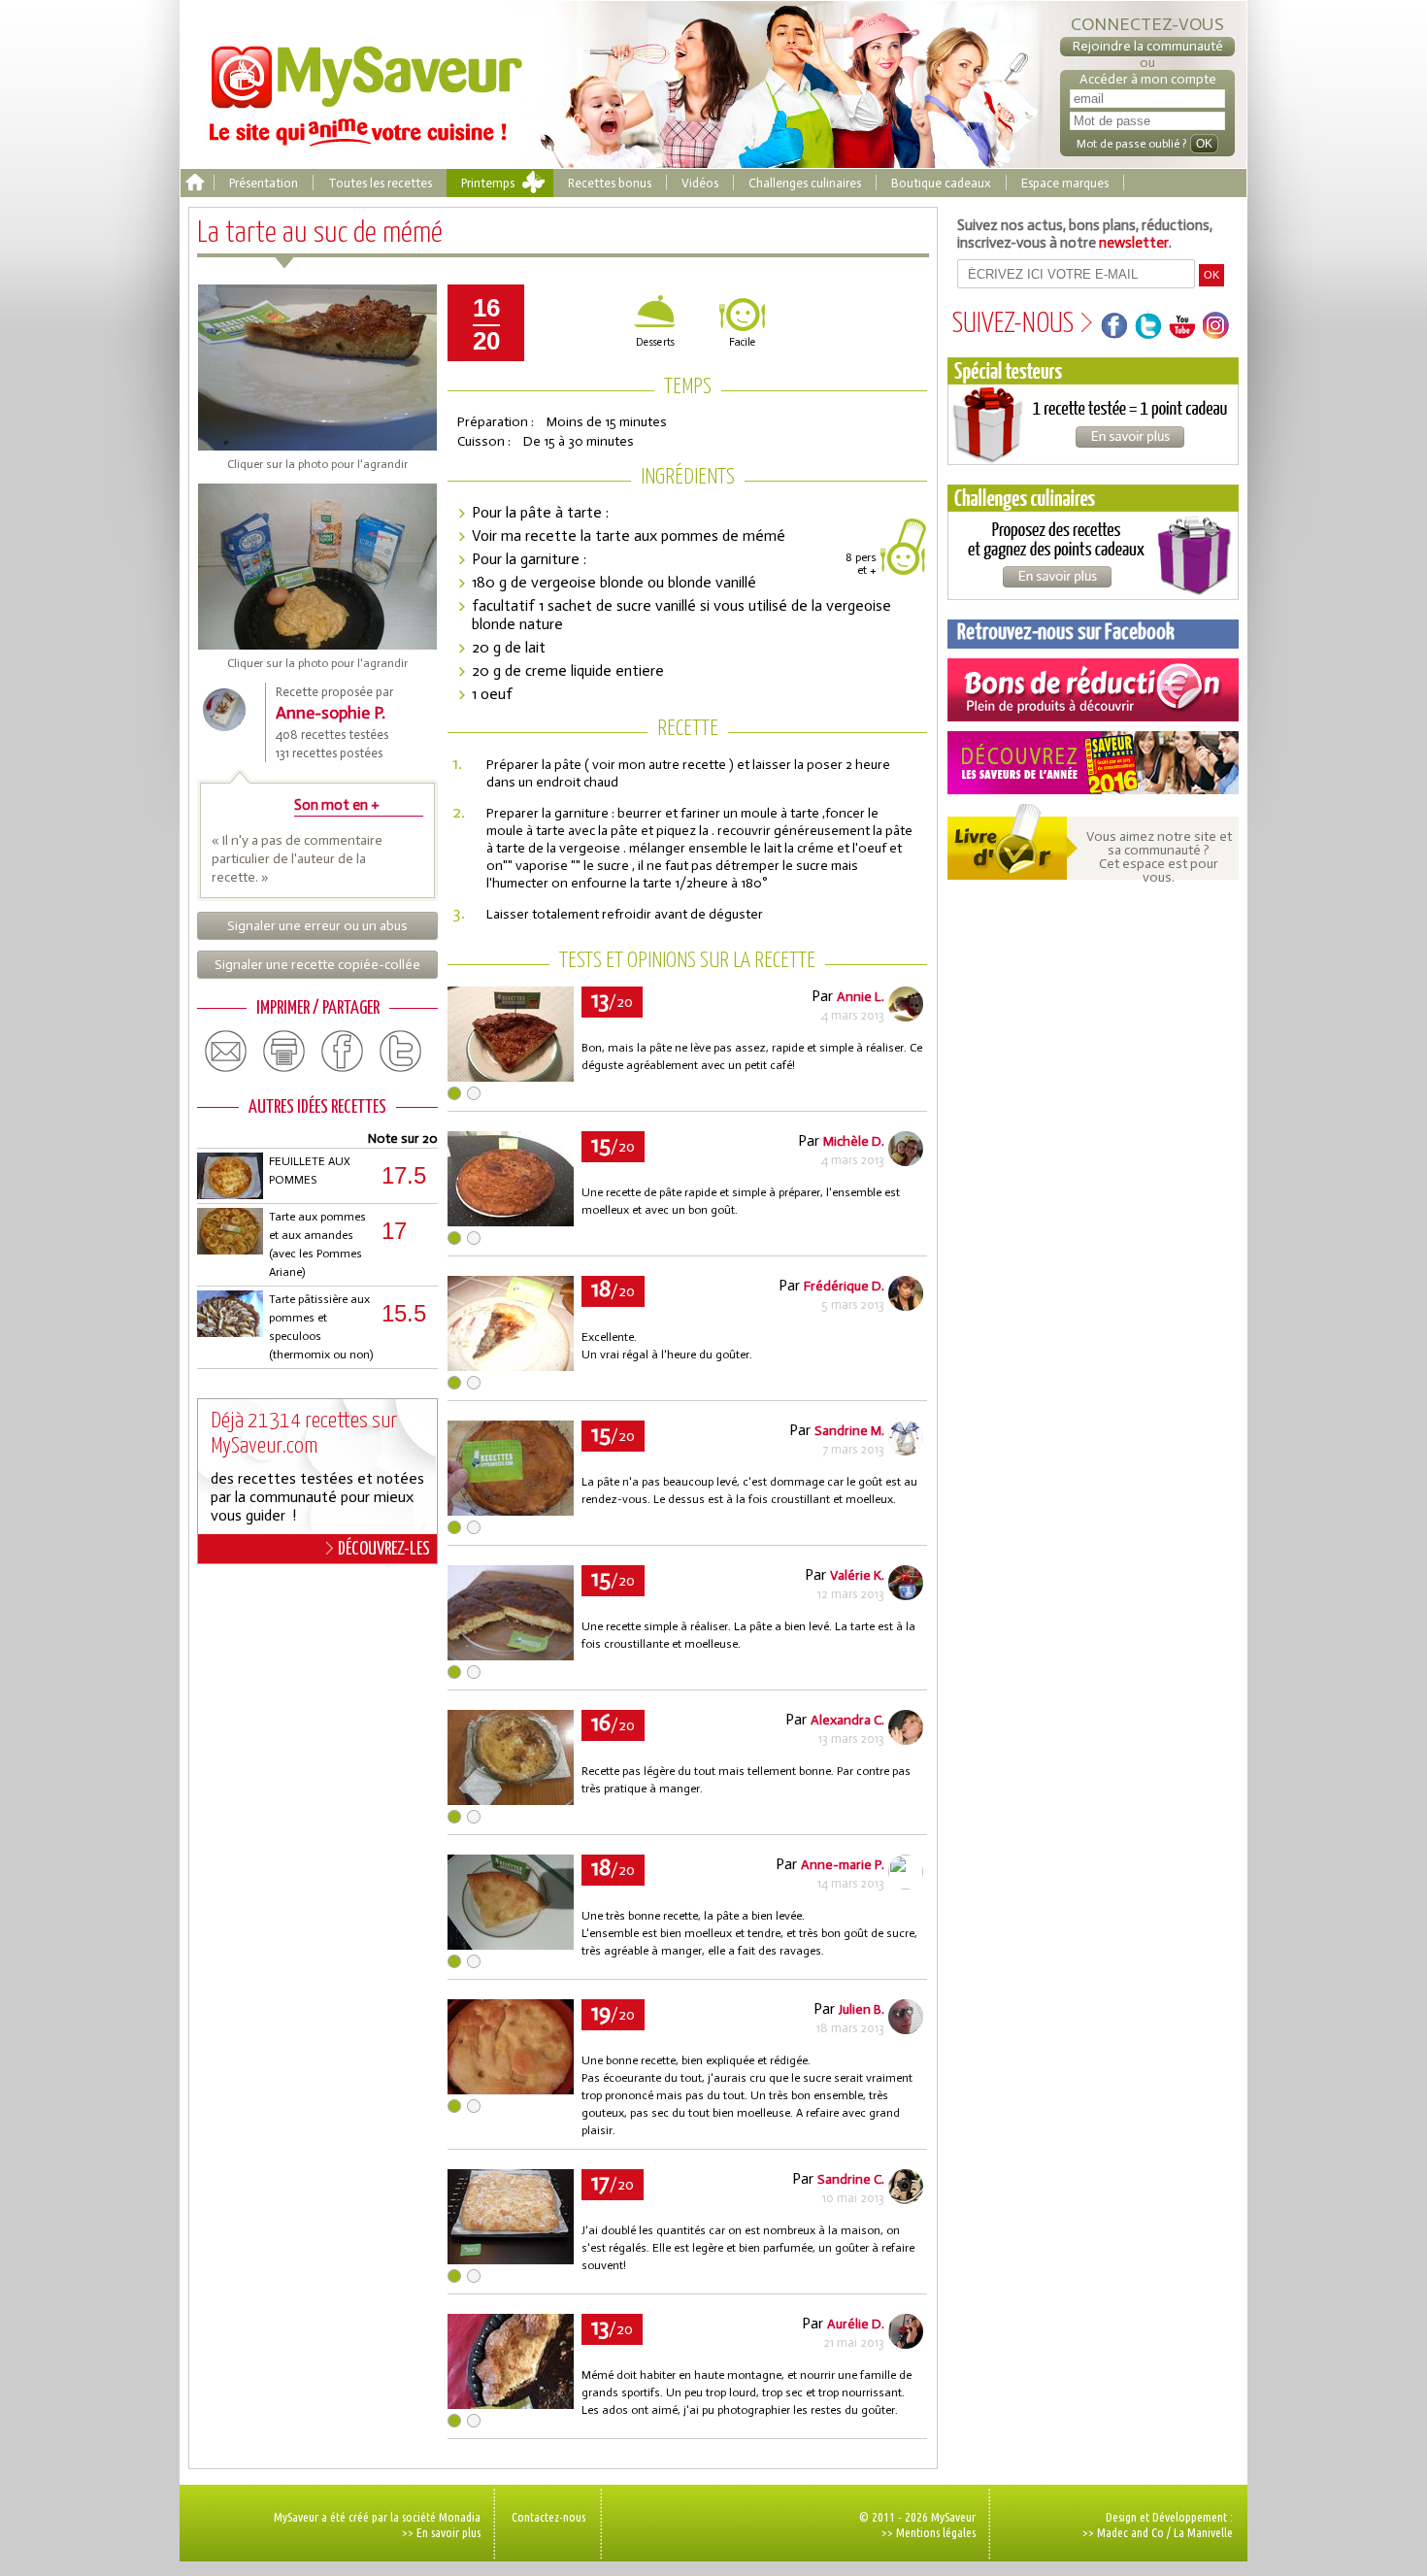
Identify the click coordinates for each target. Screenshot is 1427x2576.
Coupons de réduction (1093, 690)
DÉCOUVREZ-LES (384, 1549)
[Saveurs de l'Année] (1093, 763)
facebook (343, 1052)
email (226, 1052)
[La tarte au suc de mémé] (511, 1076)
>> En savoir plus (441, 2532)
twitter (401, 1052)
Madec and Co (1130, 2532)
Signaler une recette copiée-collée (317, 965)
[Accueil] (195, 183)
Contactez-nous (548, 2517)
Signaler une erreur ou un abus (317, 926)
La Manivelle (1203, 2532)
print (284, 1052)
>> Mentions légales (929, 2532)
